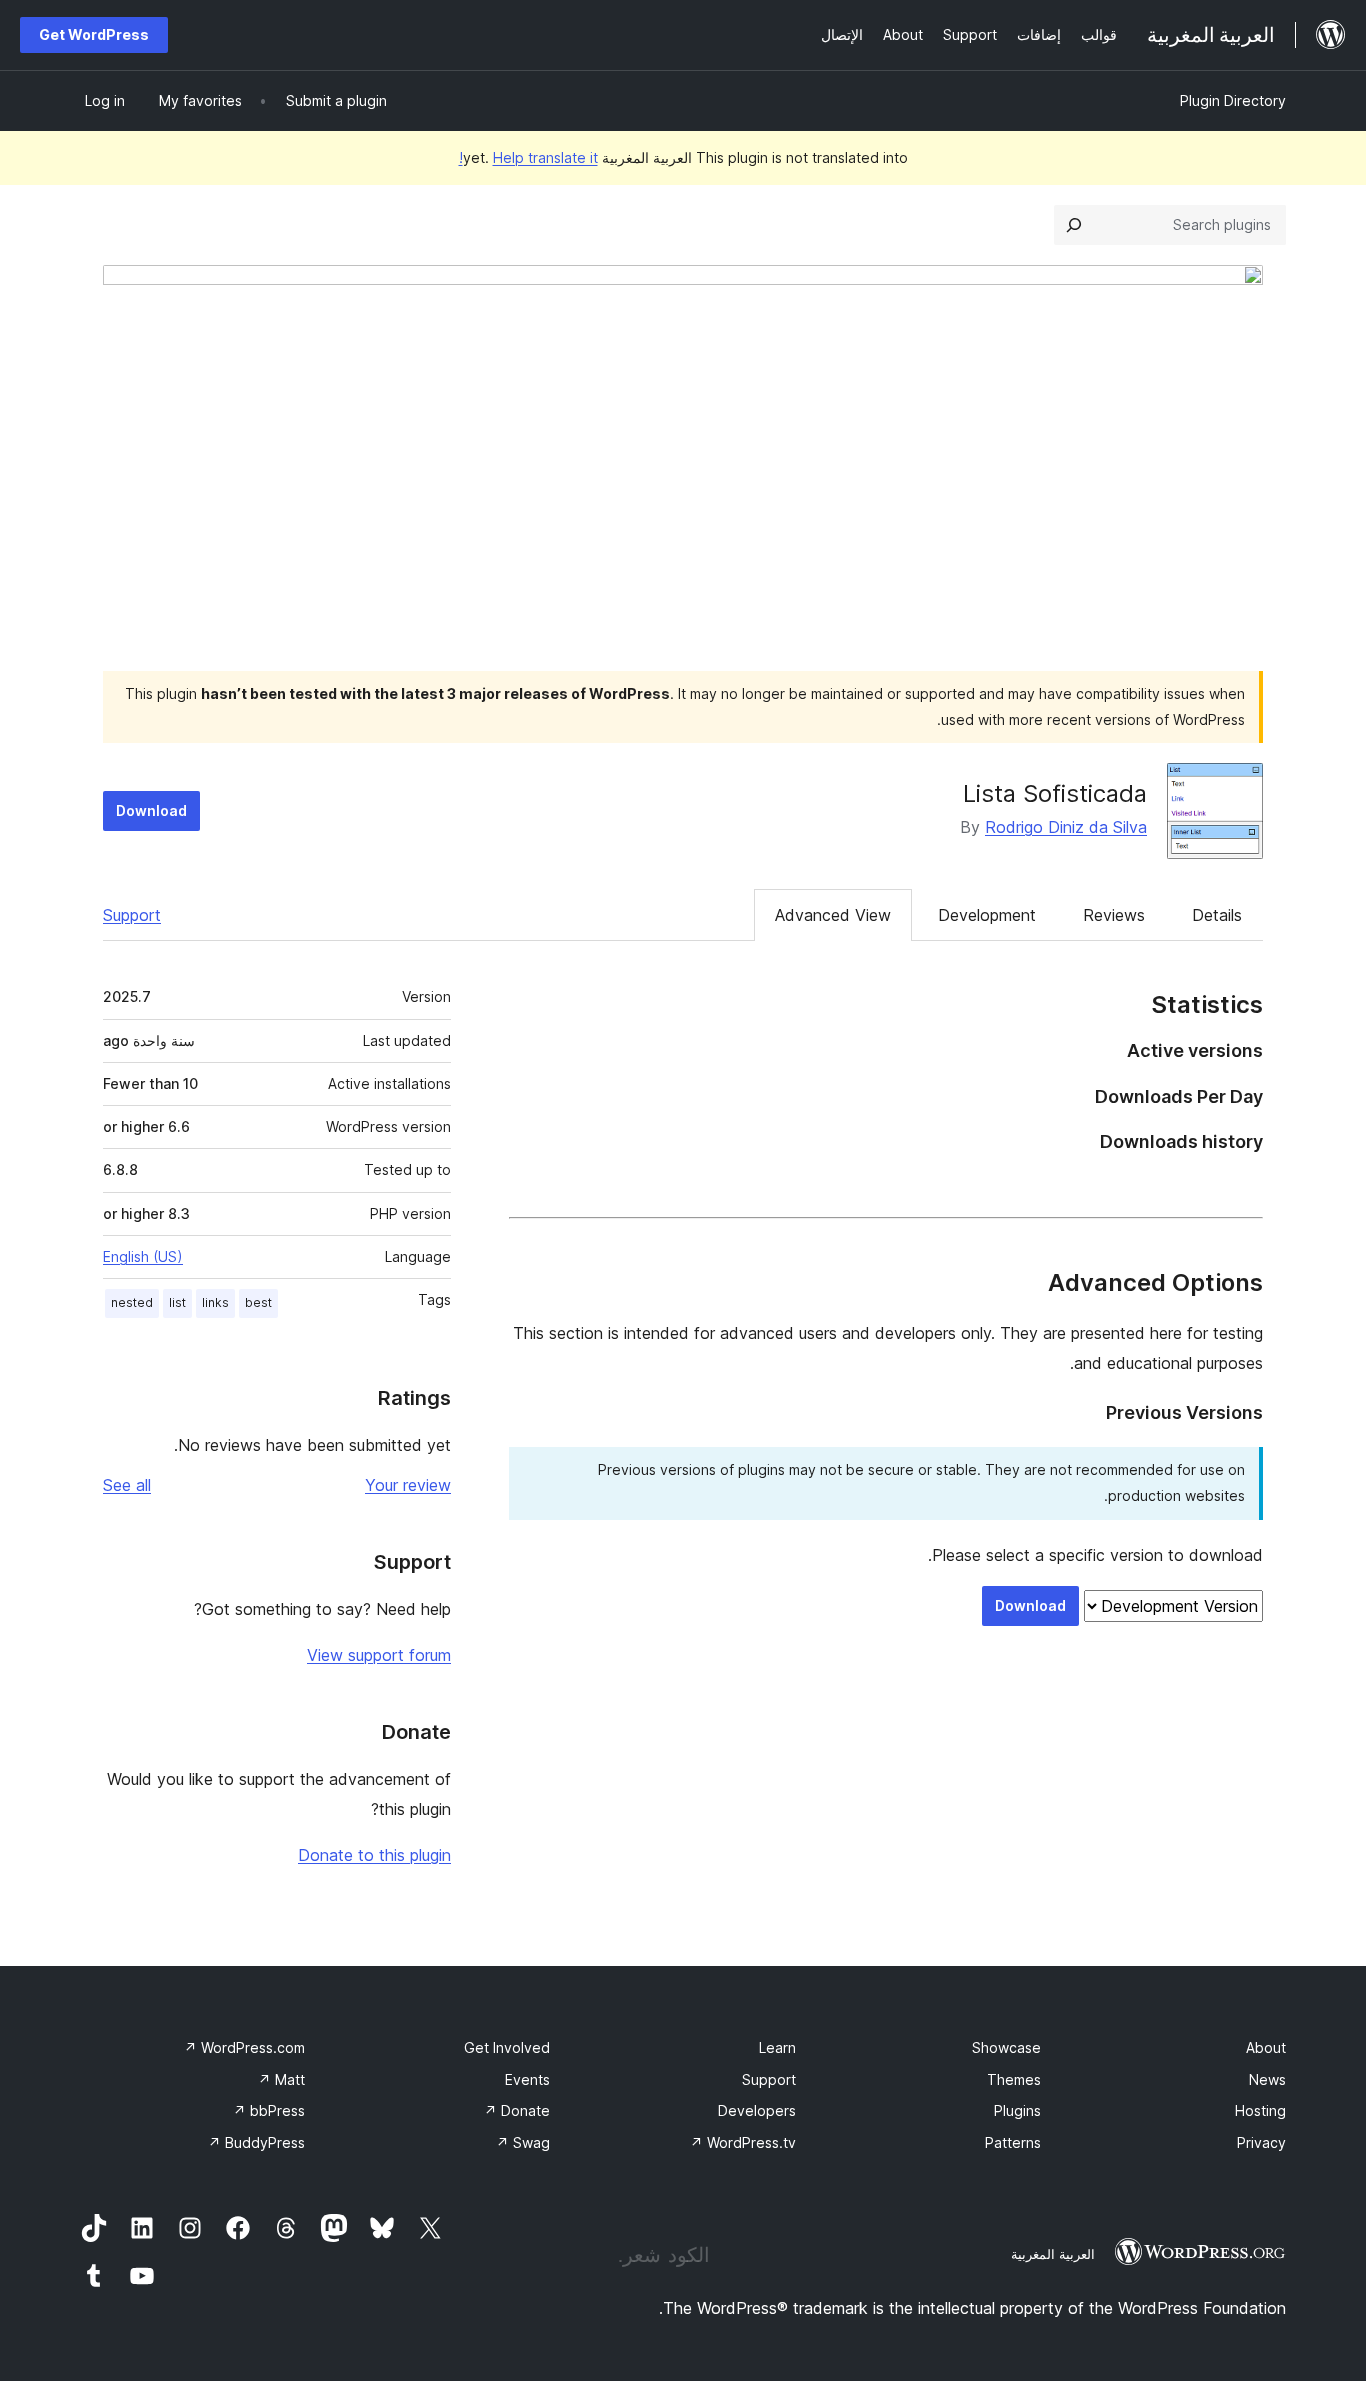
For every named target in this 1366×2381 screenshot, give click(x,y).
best (258, 1302)
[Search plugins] (1074, 225)
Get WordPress (94, 34)
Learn (777, 2047)
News (1267, 2079)
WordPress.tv (743, 2142)
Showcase (1006, 2047)
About (1266, 2047)
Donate (517, 2110)
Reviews (1114, 915)
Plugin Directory (1233, 100)
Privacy (1261, 2142)
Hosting (1260, 2110)
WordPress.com (244, 2047)
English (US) (143, 1256)
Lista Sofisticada (1055, 793)
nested (132, 1302)
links (215, 1302)
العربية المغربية (1053, 2254)
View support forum (379, 1655)
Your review (408, 1485)
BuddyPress (256, 2142)
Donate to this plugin (374, 1855)
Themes (1014, 2079)
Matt (281, 2079)
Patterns (1013, 2142)
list (177, 1302)
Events (527, 2079)
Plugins (1017, 2110)
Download (151, 810)
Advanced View (833, 915)
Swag (523, 2142)
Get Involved (507, 2047)
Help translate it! (528, 157)
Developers (757, 2110)
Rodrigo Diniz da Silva (1066, 827)
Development (987, 915)
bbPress (269, 2110)
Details (1217, 915)
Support (132, 915)
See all (127, 1485)
